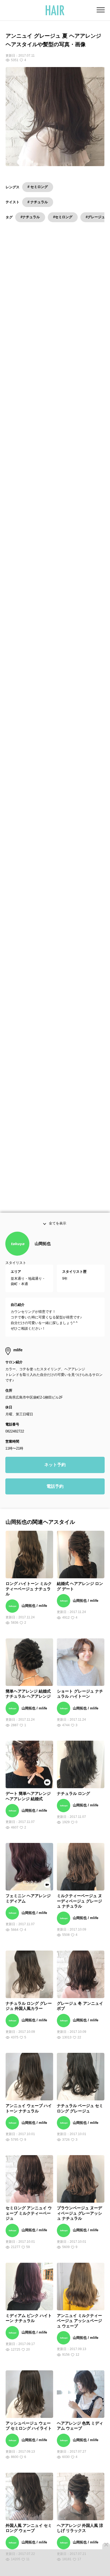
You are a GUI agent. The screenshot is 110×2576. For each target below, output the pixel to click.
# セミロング (38, 187)
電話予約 (55, 1500)
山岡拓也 (43, 1257)
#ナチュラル (30, 217)
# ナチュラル (38, 202)
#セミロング (63, 217)
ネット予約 (55, 1478)
